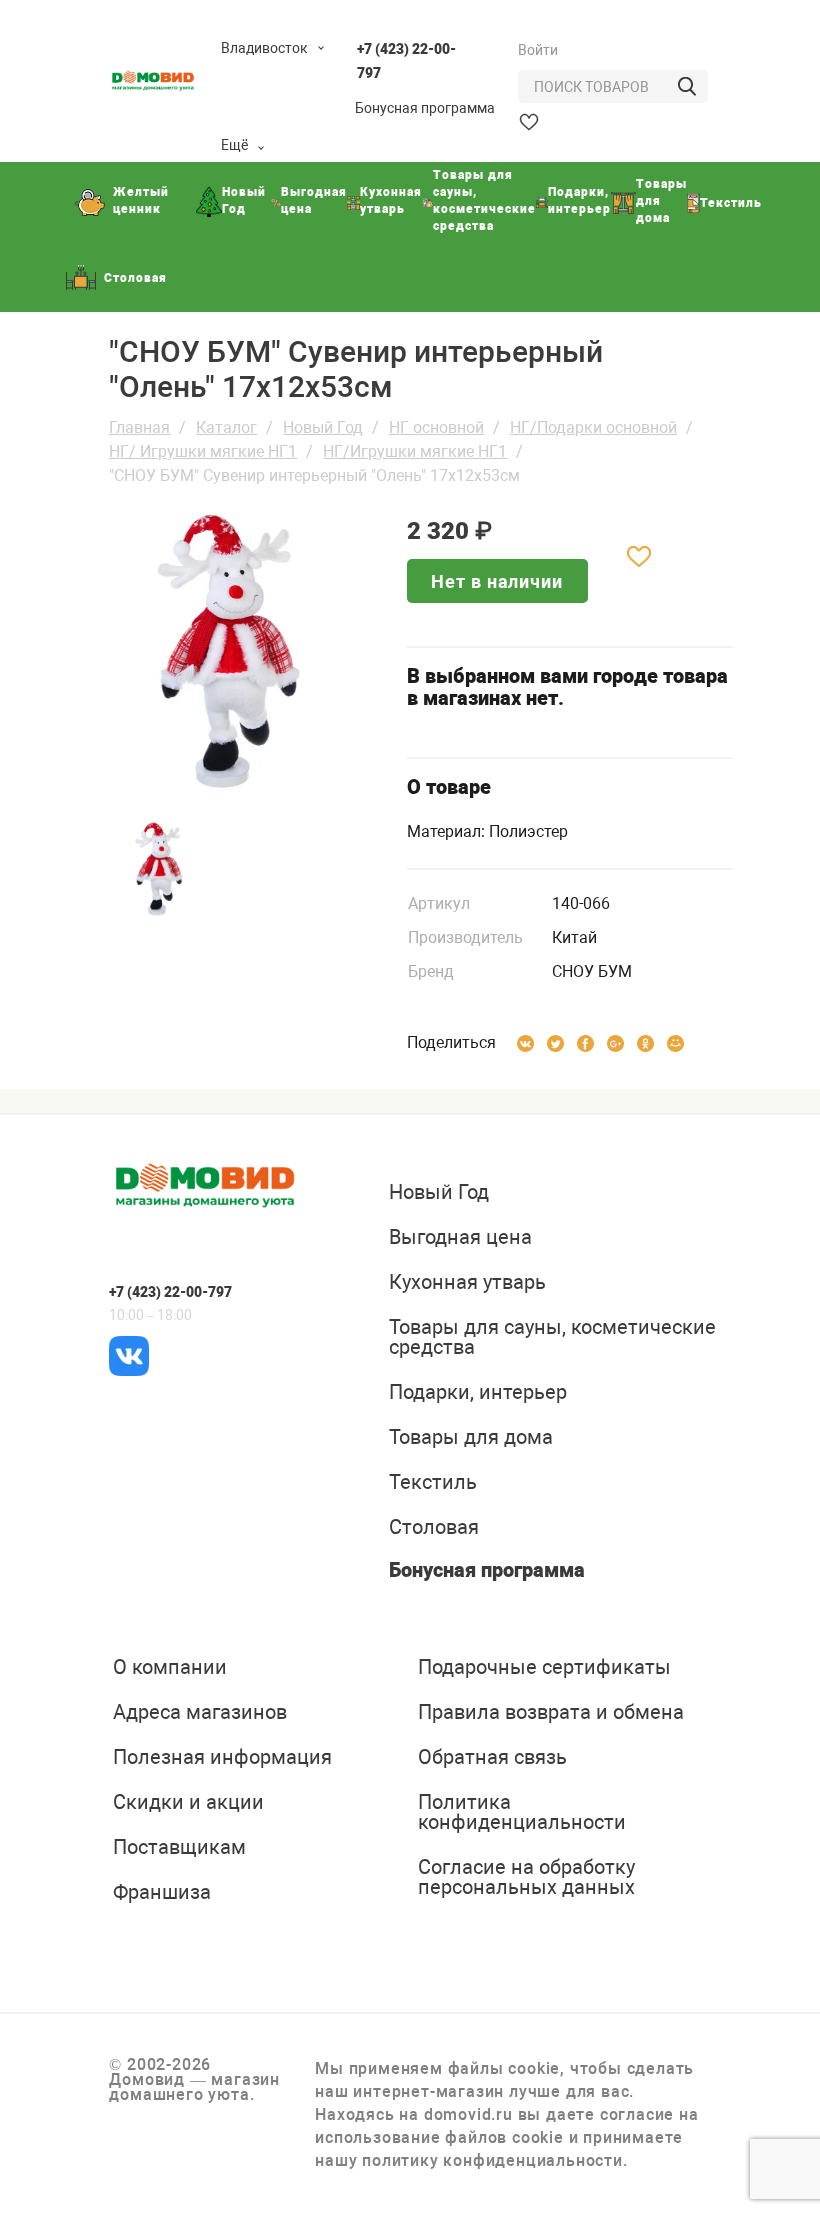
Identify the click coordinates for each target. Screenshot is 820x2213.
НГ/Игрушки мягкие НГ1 (415, 451)
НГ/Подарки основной (593, 427)
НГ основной (436, 427)
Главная (139, 427)
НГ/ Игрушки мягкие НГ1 (203, 451)
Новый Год (323, 427)
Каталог (226, 427)
